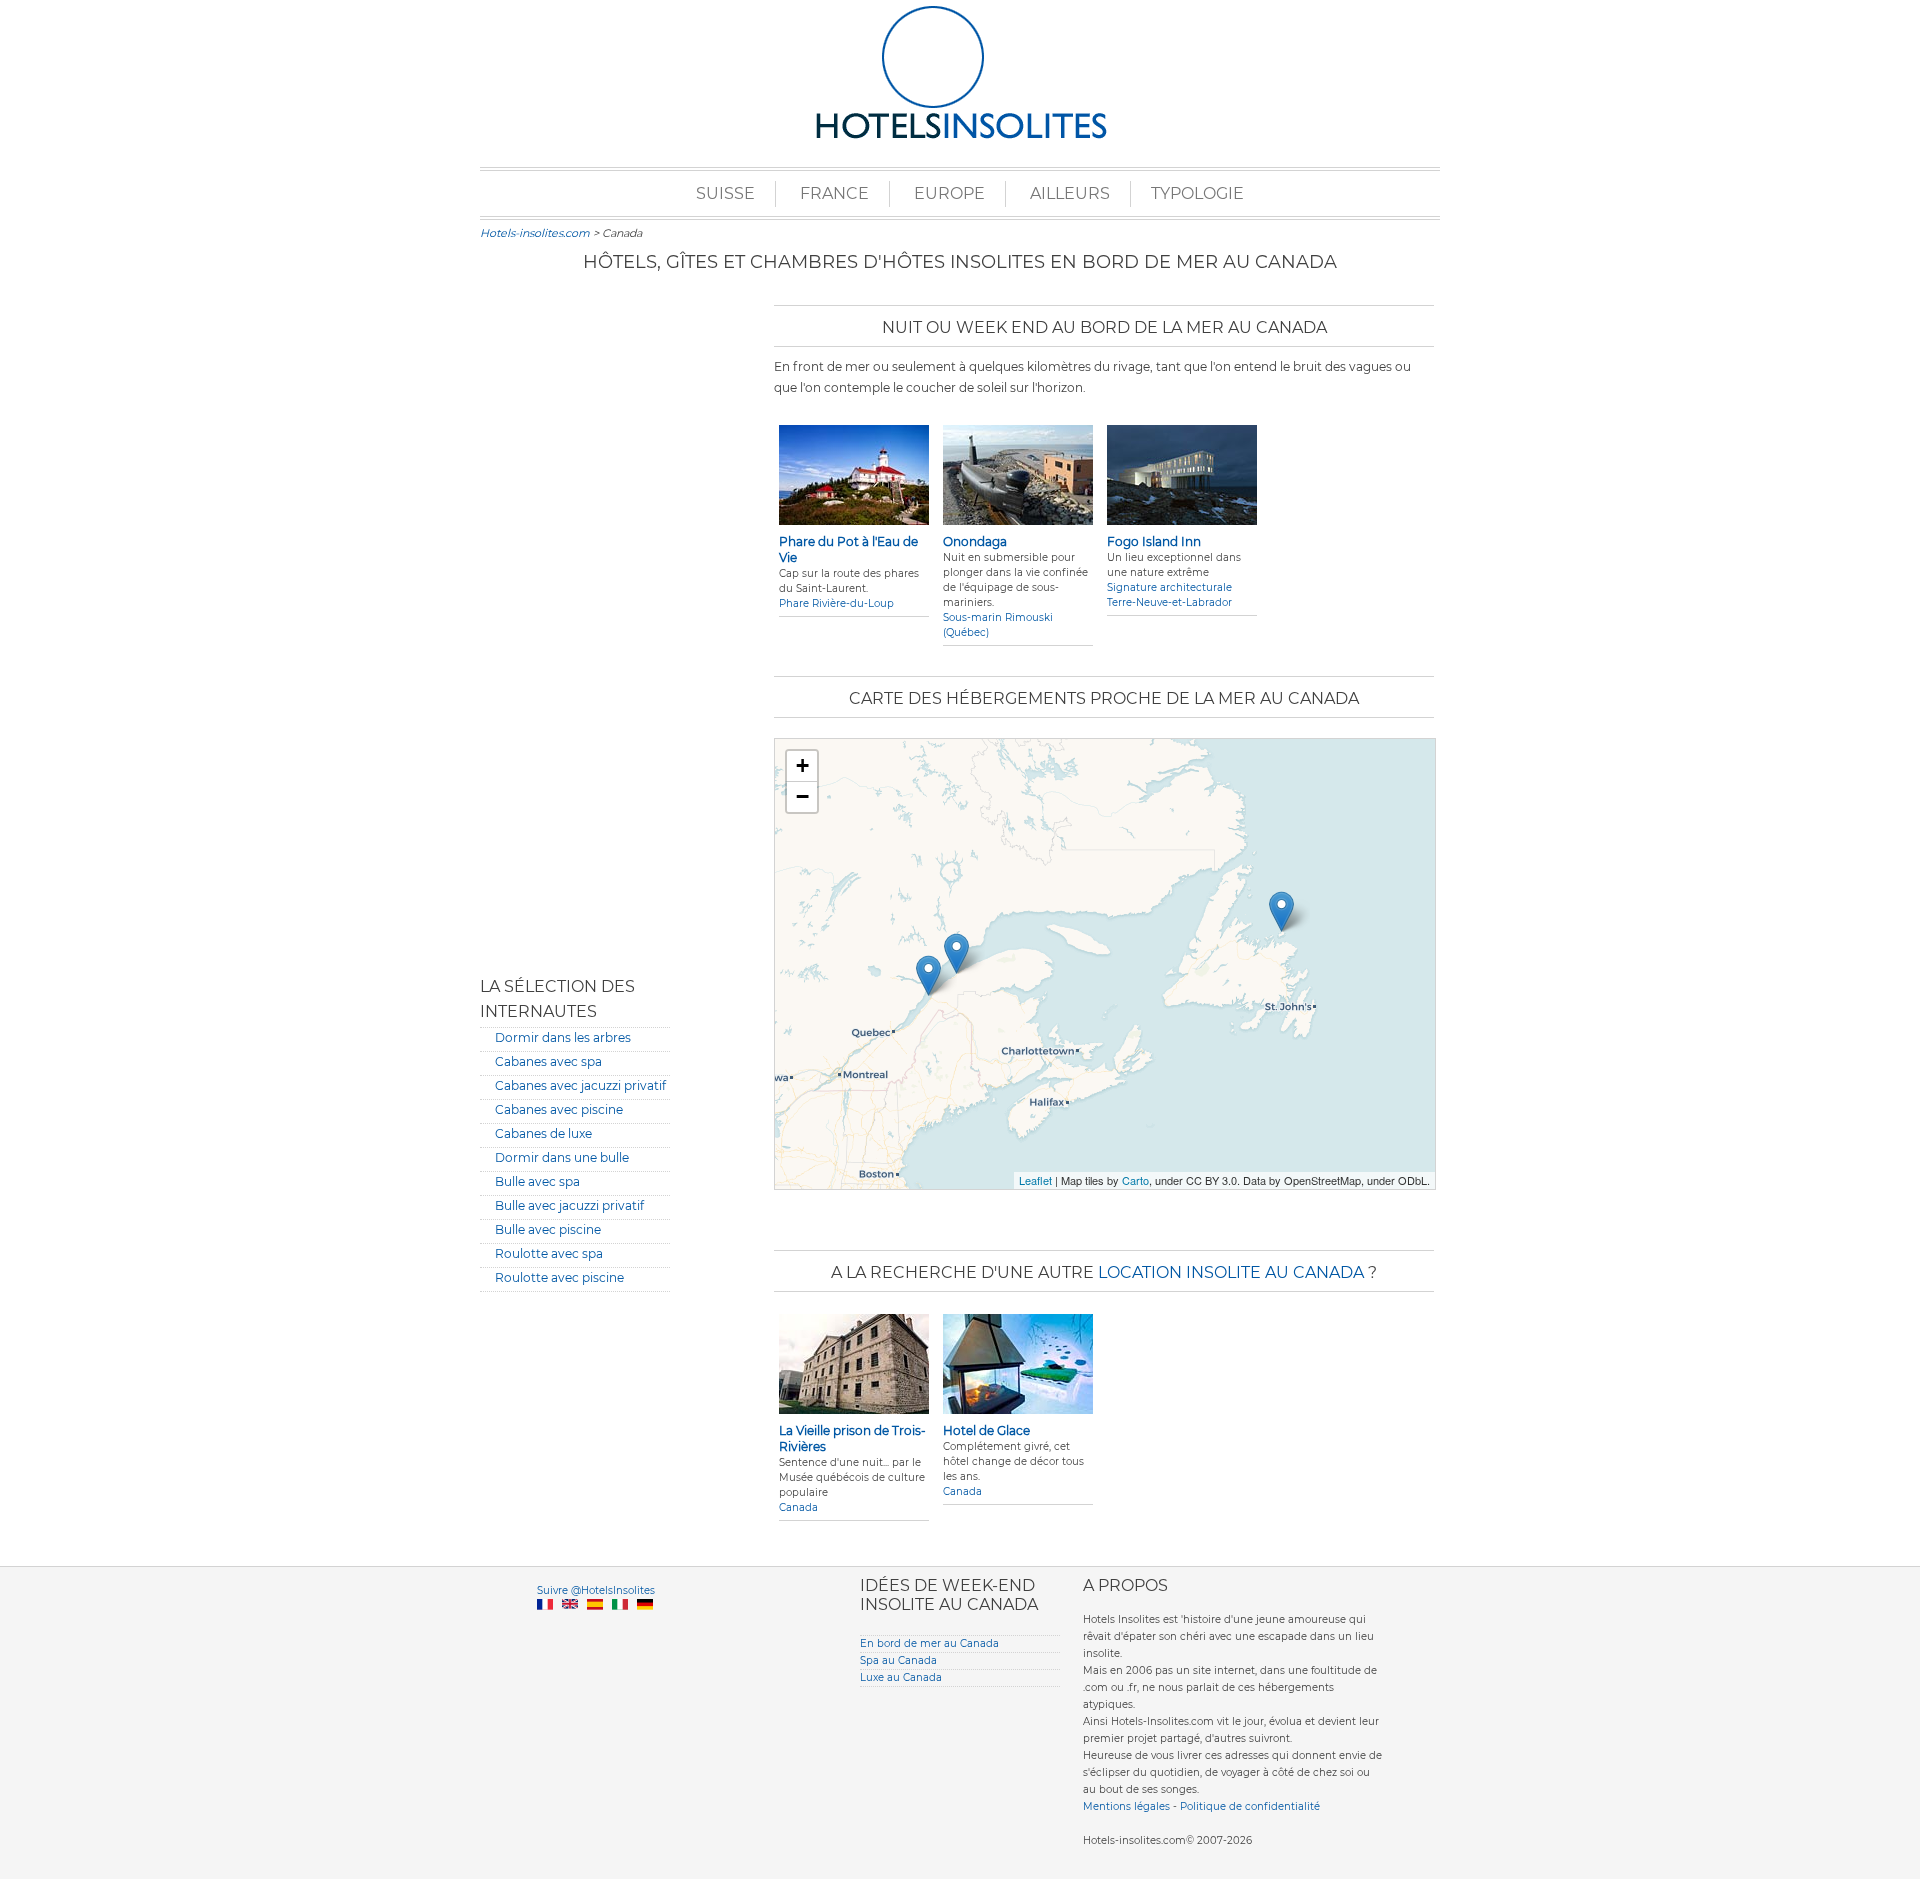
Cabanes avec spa (548, 1061)
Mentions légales (1126, 1806)
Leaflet (1035, 1180)
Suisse (725, 193)
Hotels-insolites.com (535, 233)
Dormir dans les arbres (563, 1037)
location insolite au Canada (1231, 1272)
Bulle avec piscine (548, 1229)
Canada (798, 1507)
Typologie (1197, 193)
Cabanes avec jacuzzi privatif (580, 1085)
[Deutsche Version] (645, 1627)
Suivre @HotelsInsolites (596, 1590)
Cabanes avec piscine (559, 1109)
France (834, 193)
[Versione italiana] (620, 1627)
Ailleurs (1070, 193)
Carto (1135, 1180)
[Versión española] (595, 1627)
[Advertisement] (575, 625)
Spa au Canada (898, 1660)
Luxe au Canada (901, 1677)
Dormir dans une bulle (562, 1157)
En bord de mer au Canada (929, 1643)
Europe (949, 193)
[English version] (570, 1627)
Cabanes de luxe (543, 1133)
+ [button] (802, 765)
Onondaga (975, 541)
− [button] (802, 796)
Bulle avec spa (537, 1181)
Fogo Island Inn (1154, 541)
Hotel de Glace (986, 1430)
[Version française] (545, 1627)
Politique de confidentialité (1250, 1806)
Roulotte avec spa (549, 1253)
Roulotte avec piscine (559, 1277)
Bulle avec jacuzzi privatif (569, 1205)
